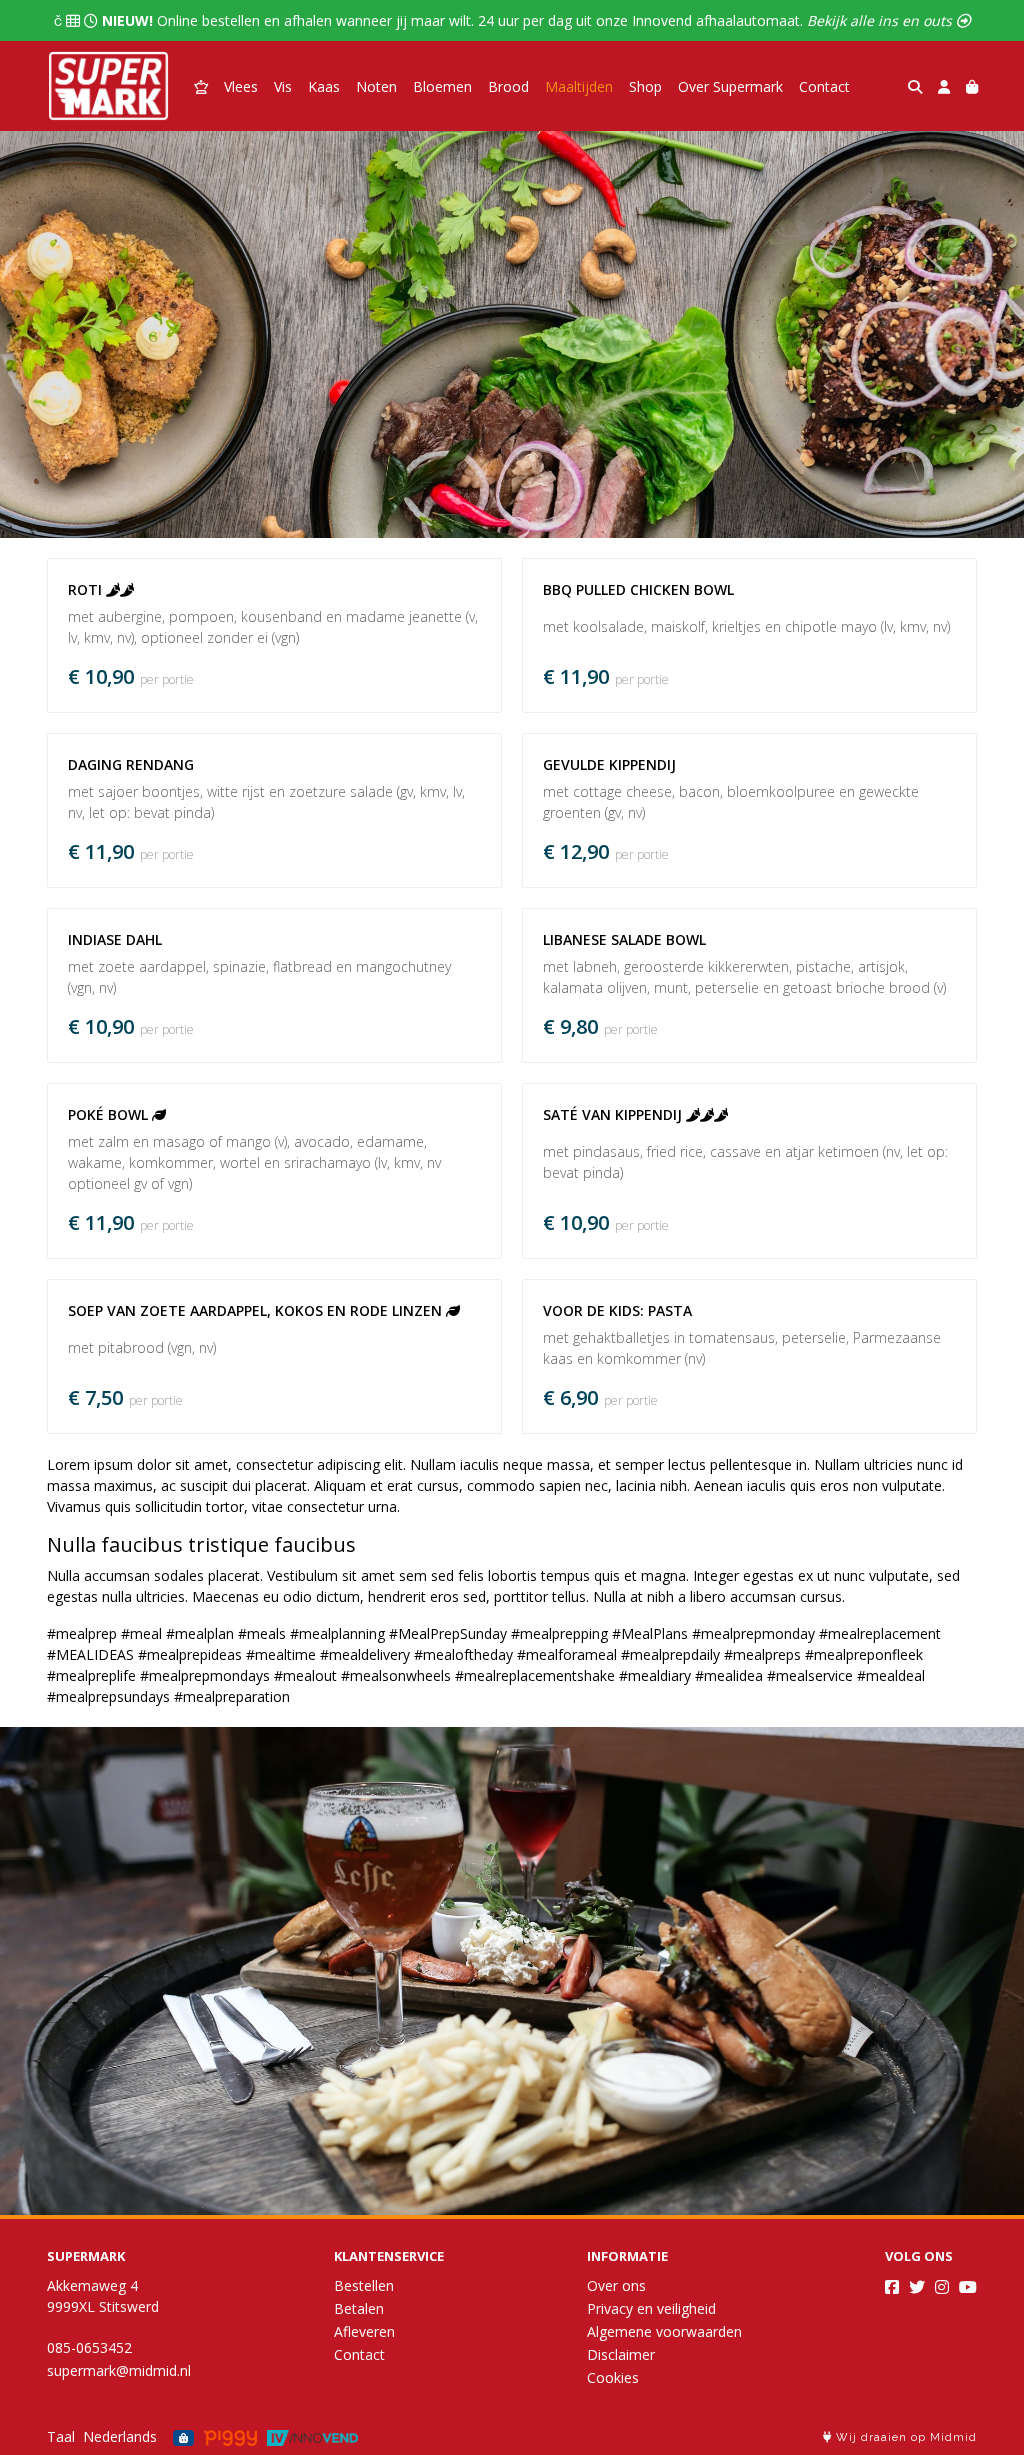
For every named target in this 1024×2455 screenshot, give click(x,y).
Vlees (241, 86)
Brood (508, 86)
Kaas (324, 86)
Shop (645, 86)
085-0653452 (89, 2347)
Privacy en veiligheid (651, 2308)
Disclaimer (621, 2354)
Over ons (616, 2285)
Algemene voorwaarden (664, 2331)
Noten (376, 86)
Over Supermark (730, 86)
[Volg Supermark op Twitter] (917, 2287)
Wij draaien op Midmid (904, 2437)
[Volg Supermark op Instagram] (942, 2287)
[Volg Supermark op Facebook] (892, 2287)
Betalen (359, 2308)
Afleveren (364, 2331)
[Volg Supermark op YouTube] (968, 2287)
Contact (824, 86)
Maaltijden (579, 86)
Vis (283, 86)
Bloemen (442, 86)
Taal (61, 2436)
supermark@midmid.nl (119, 2370)
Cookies (613, 2377)
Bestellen (364, 2285)
